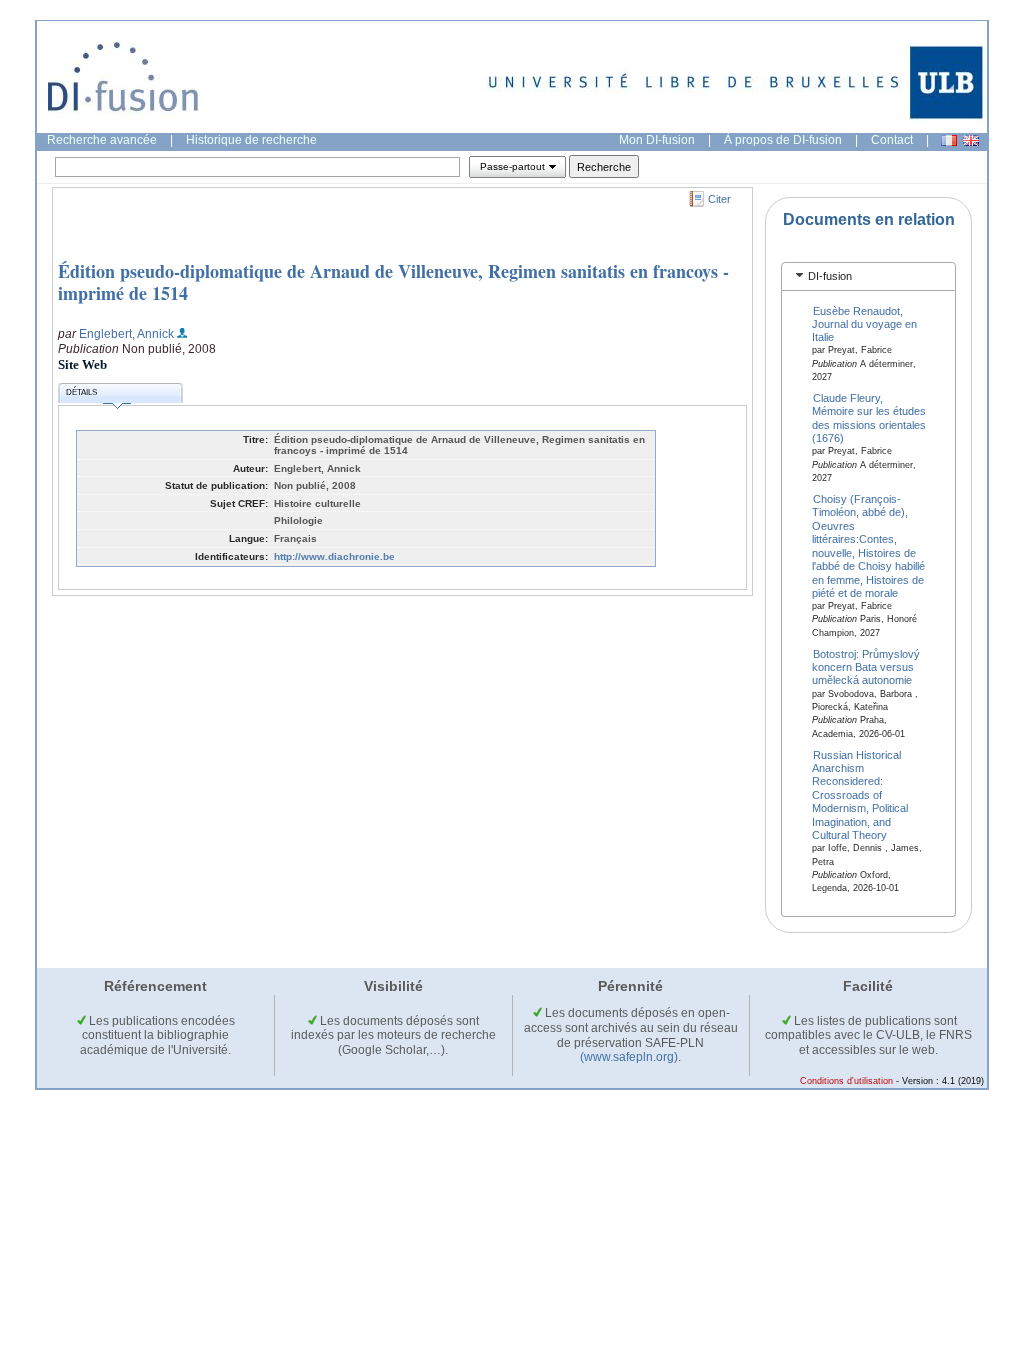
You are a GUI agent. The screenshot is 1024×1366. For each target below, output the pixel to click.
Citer (719, 199)
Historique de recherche (251, 140)
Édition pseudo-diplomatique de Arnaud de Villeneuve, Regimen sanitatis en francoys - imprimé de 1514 (393, 282)
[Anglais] (971, 140)
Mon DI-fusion (657, 140)
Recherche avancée (102, 140)
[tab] (868, 276)
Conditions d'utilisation (846, 1081)
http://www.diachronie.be (334, 556)
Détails (81, 392)
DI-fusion (830, 276)
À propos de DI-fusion (783, 140)
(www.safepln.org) (629, 1057)
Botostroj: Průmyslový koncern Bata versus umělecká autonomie (866, 666)
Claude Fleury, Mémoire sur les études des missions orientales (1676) (869, 418)
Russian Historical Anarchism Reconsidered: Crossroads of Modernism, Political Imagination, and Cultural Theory (860, 794)
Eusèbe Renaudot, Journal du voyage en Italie (864, 323)
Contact (892, 140)
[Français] (949, 140)
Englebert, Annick (126, 334)
